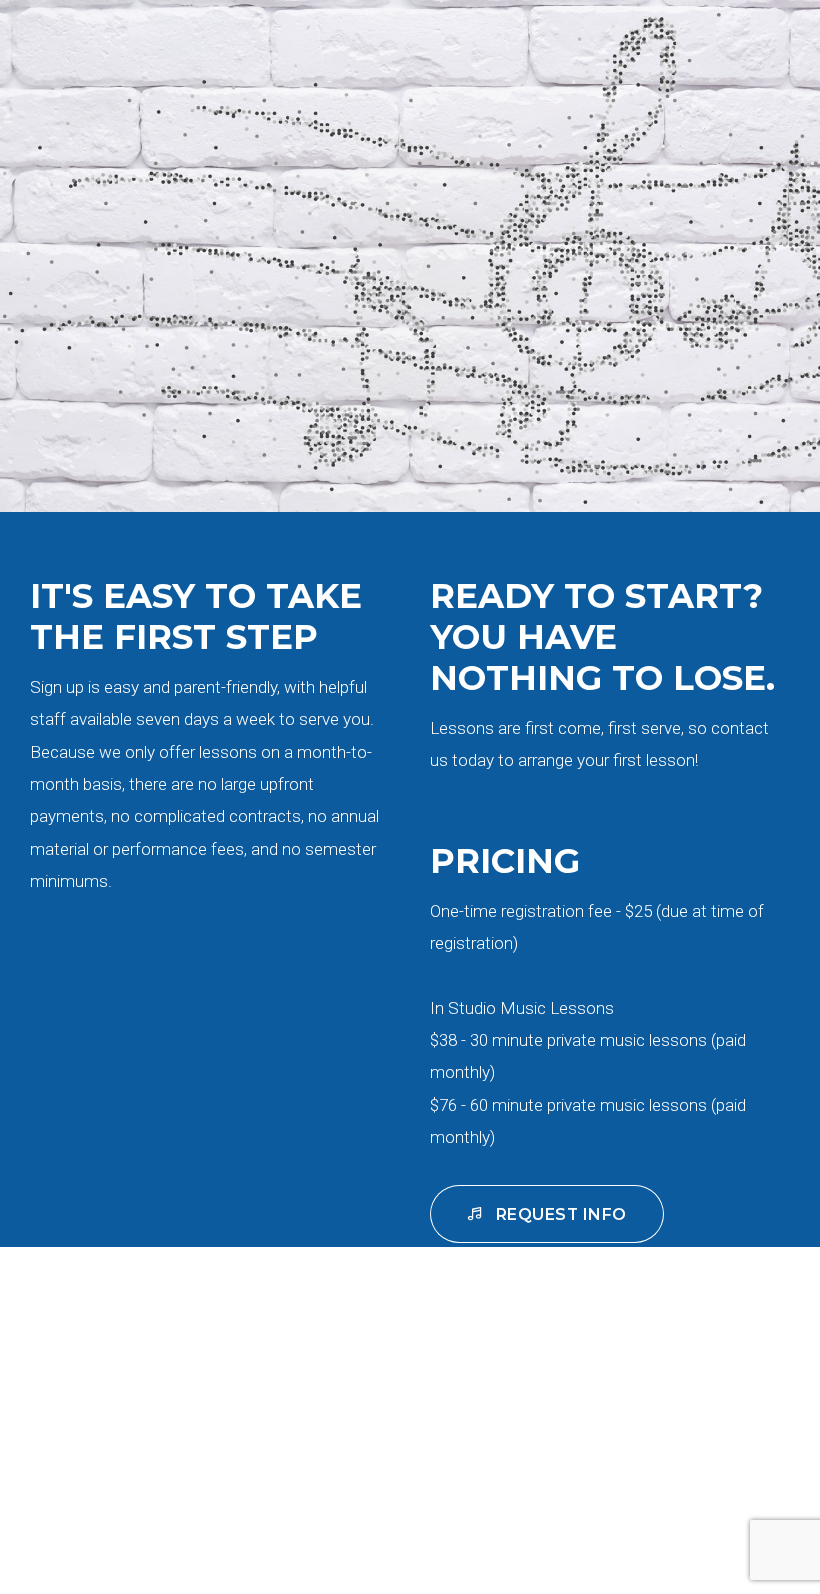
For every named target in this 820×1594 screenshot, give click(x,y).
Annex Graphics (680, 1530)
